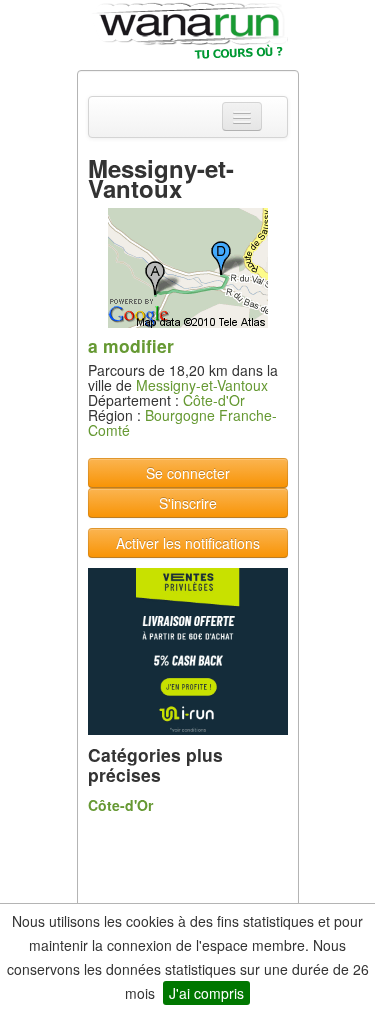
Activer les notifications (188, 543)
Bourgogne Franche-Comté (182, 422)
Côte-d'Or (214, 400)
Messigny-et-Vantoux (202, 385)
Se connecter (188, 473)
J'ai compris (206, 993)
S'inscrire (188, 503)
